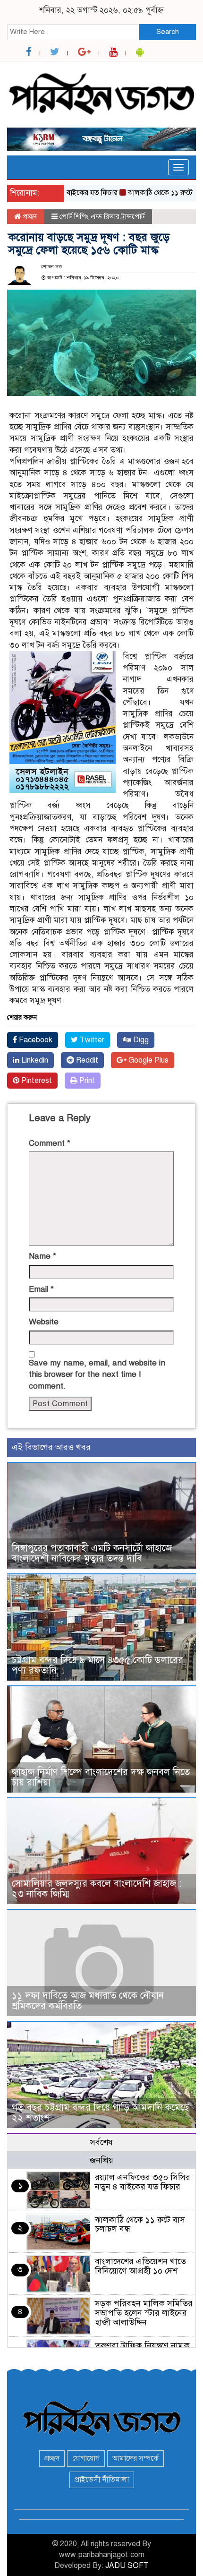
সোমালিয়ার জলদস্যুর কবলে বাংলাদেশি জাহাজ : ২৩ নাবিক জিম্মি (97, 1889)
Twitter (91, 1040)
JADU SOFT (127, 2566)
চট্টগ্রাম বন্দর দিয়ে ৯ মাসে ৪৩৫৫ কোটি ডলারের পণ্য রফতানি (97, 1665)
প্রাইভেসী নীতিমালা (102, 2480)
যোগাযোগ (86, 2458)
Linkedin (34, 1060)
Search (168, 32)
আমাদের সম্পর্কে (135, 2458)
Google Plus (148, 1060)
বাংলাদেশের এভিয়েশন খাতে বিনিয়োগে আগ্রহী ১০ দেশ (140, 2266)
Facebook (35, 1040)
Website (44, 1322)
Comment (50, 1143)
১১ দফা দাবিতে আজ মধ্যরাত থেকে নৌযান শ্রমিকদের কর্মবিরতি (88, 2001)
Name (42, 1256)
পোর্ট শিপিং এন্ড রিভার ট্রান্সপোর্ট (102, 216)
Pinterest (36, 1081)
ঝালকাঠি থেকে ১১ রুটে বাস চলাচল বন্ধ (140, 2224)
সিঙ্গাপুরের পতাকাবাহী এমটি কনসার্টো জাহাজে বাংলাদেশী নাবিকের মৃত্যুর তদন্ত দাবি (92, 1553)
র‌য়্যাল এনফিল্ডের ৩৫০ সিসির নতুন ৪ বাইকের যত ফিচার (143, 2182)
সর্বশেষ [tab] (101, 2142)
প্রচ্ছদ (29, 216)
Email (41, 1289)
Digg (140, 1040)
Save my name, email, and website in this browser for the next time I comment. (97, 1374)
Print (86, 1081)
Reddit (86, 1060)
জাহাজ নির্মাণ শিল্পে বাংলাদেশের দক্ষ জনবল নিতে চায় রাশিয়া (101, 1777)
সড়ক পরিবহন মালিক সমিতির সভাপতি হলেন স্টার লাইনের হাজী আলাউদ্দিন (144, 2313)
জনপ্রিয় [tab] (101, 2160)
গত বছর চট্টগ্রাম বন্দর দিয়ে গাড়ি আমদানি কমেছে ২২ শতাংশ (100, 2113)
